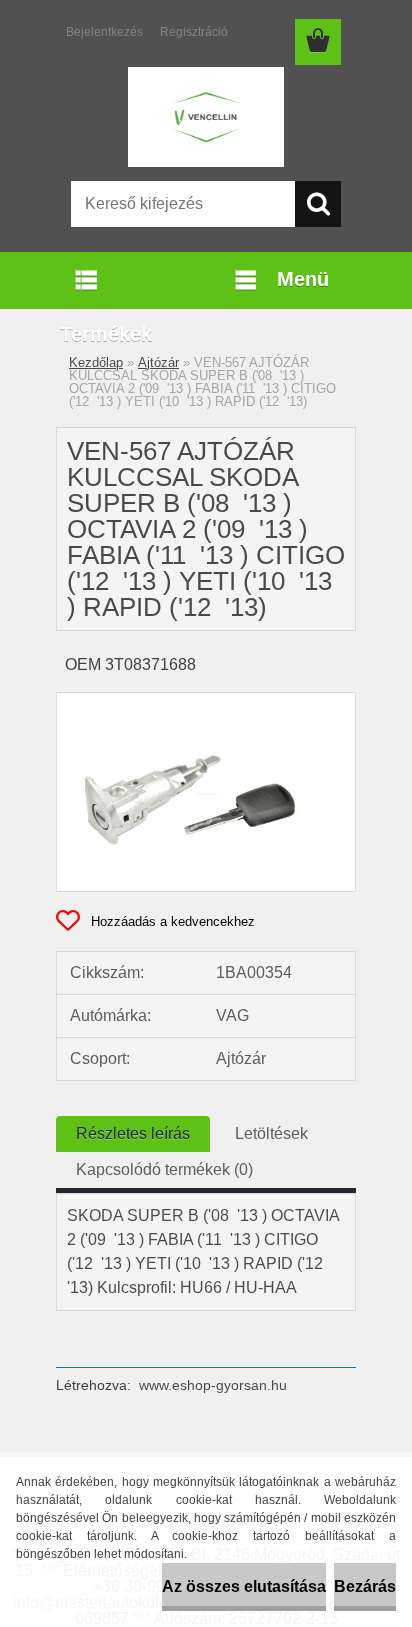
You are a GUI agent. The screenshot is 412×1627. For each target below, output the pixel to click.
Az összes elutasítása (244, 1586)
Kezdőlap (96, 362)
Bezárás (365, 1586)
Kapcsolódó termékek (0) (164, 1169)
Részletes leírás (133, 1133)
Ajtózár (158, 362)
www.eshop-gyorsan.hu (213, 1385)
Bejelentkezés (104, 32)
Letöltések (271, 1133)
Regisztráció (194, 32)
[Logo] (205, 117)
